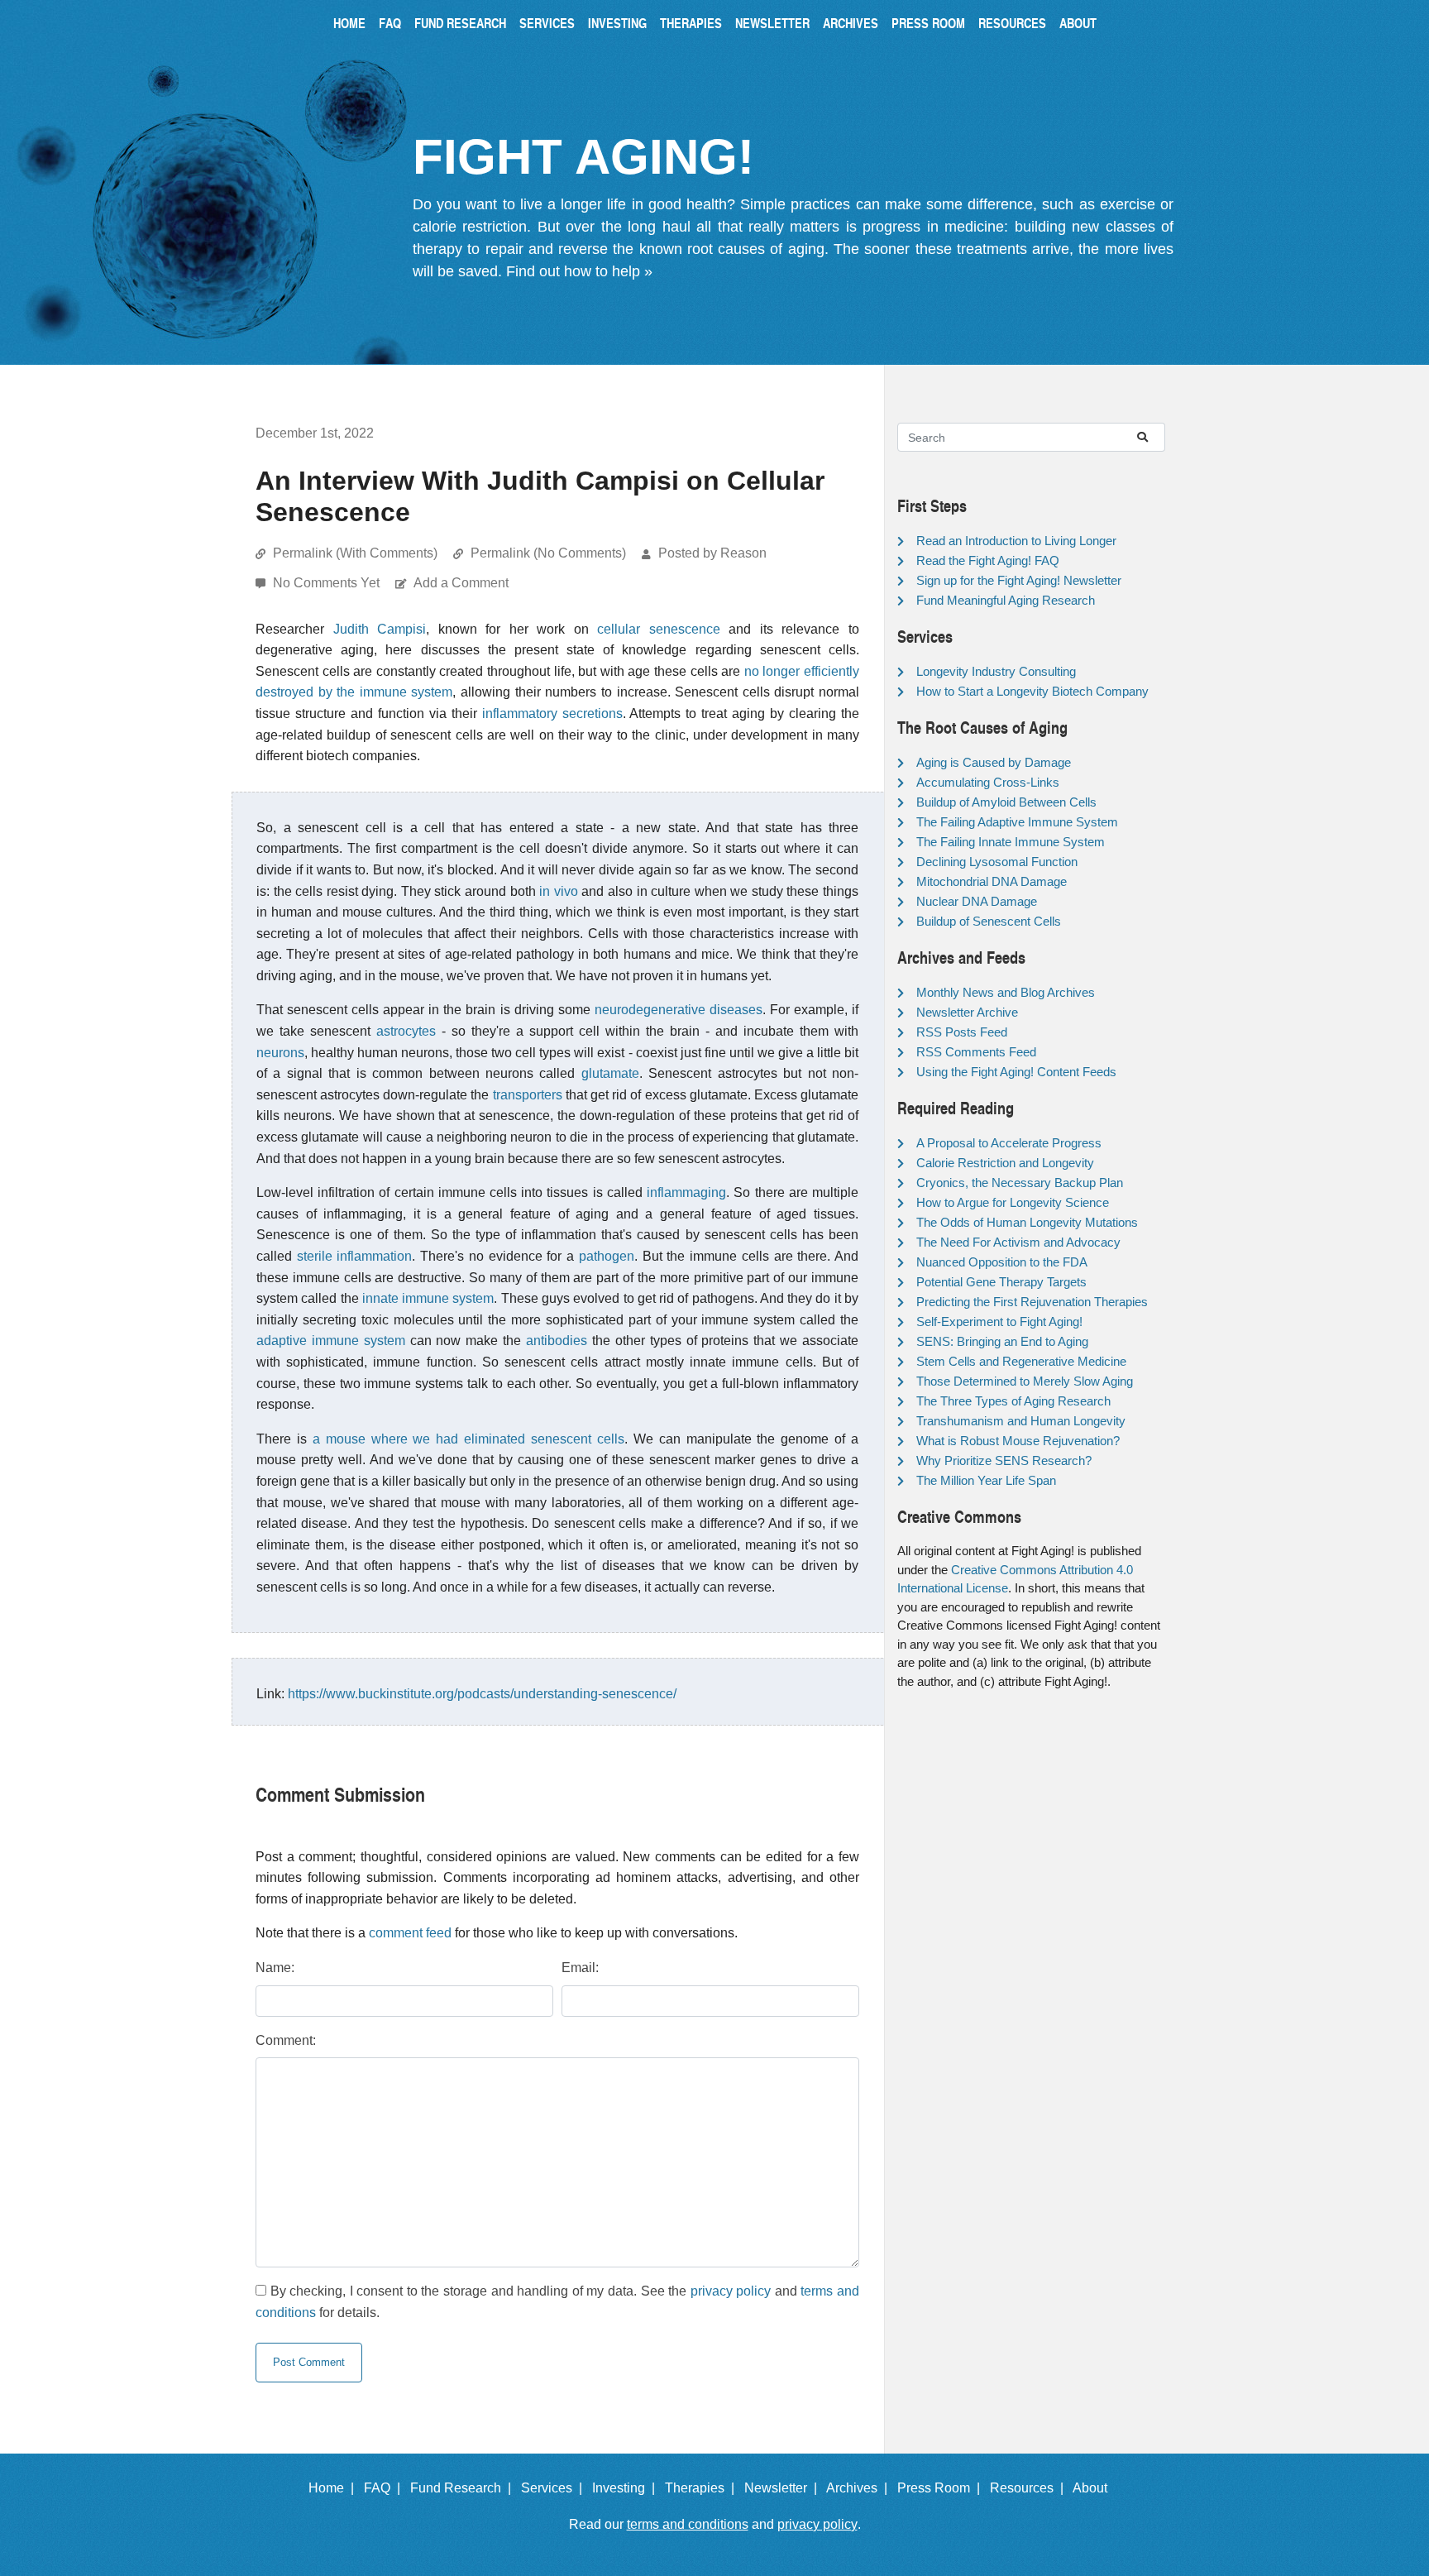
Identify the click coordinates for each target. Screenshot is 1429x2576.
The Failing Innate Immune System (1011, 842)
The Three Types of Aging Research (1013, 1401)
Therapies (691, 23)
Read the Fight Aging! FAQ (988, 560)
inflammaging (686, 1192)
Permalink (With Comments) (355, 553)
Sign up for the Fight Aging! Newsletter (1019, 580)
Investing (617, 23)
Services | (555, 2488)
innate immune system (428, 1298)
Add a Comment (461, 583)
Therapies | (703, 2488)
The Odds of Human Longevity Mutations (1027, 1222)
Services (547, 23)
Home (349, 23)
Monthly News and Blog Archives (1006, 992)
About (1078, 23)
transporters (528, 1095)
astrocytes (406, 1031)
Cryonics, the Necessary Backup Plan (1020, 1183)
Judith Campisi (380, 629)
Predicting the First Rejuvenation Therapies (1032, 1302)
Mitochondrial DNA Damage (992, 881)
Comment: (286, 2040)
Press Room (928, 23)
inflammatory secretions (552, 713)
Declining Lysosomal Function (997, 862)
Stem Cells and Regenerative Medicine (1021, 1361)
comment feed (410, 1933)
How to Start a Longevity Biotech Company (1032, 691)
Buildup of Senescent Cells (989, 921)
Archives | (860, 2488)
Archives (851, 23)
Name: (275, 1968)
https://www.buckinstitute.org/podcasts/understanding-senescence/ (482, 1694)
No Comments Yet (328, 583)
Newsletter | (784, 2488)
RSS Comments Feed (976, 1052)
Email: (580, 1968)
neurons (280, 1053)
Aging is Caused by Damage (994, 762)
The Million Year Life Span (986, 1480)
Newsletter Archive (967, 1012)
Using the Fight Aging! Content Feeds (1016, 1072)
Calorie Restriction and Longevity (1005, 1163)
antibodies (557, 1341)
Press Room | (942, 2488)
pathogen (607, 1256)
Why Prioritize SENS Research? (1004, 1460)
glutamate (610, 1073)
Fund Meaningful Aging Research (1006, 600)
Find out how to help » (579, 271)
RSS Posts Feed (962, 1032)
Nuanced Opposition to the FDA (1002, 1262)
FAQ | (385, 2488)
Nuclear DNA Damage (977, 901)
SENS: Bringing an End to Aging (1002, 1341)
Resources (1012, 23)
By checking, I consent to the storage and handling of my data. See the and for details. (557, 2302)
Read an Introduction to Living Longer (1016, 541)
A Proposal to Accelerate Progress (1009, 1143)
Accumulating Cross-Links (988, 782)
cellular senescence (659, 629)
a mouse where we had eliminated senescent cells (468, 1439)
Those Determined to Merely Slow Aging (1025, 1381)
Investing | (627, 2488)
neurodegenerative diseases (679, 1010)
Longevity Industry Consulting (996, 671)
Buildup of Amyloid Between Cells (1006, 802)
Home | (335, 2488)
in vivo (559, 891)
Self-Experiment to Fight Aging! (999, 1322)
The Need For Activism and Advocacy (1018, 1242)
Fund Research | (464, 2488)
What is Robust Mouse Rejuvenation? (1018, 1441)
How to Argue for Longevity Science (1013, 1202)
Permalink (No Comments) (548, 553)
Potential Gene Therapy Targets (1001, 1282)
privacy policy (731, 2291)
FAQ (390, 23)
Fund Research (460, 23)
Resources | (1030, 2488)
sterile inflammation (355, 1256)
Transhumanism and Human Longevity (1021, 1421)
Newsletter (772, 23)
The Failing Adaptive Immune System (1017, 822)
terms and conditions (688, 2524)
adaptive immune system (331, 1341)
